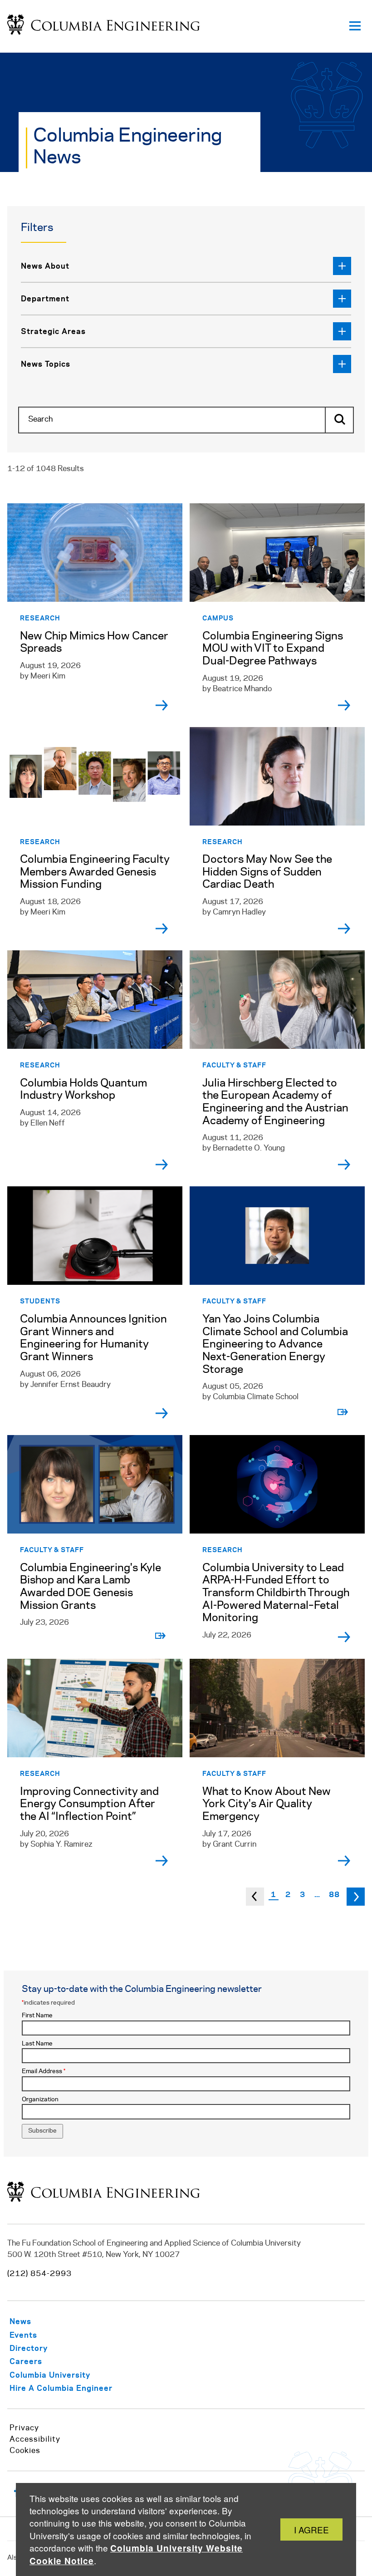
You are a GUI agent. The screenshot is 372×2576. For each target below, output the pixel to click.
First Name (37, 2016)
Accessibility (35, 2439)
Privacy (24, 2428)
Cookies (25, 2451)
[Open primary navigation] (355, 26)
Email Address (44, 2072)
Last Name (37, 2044)
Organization (40, 2100)
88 (334, 1894)
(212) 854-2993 (39, 2274)
